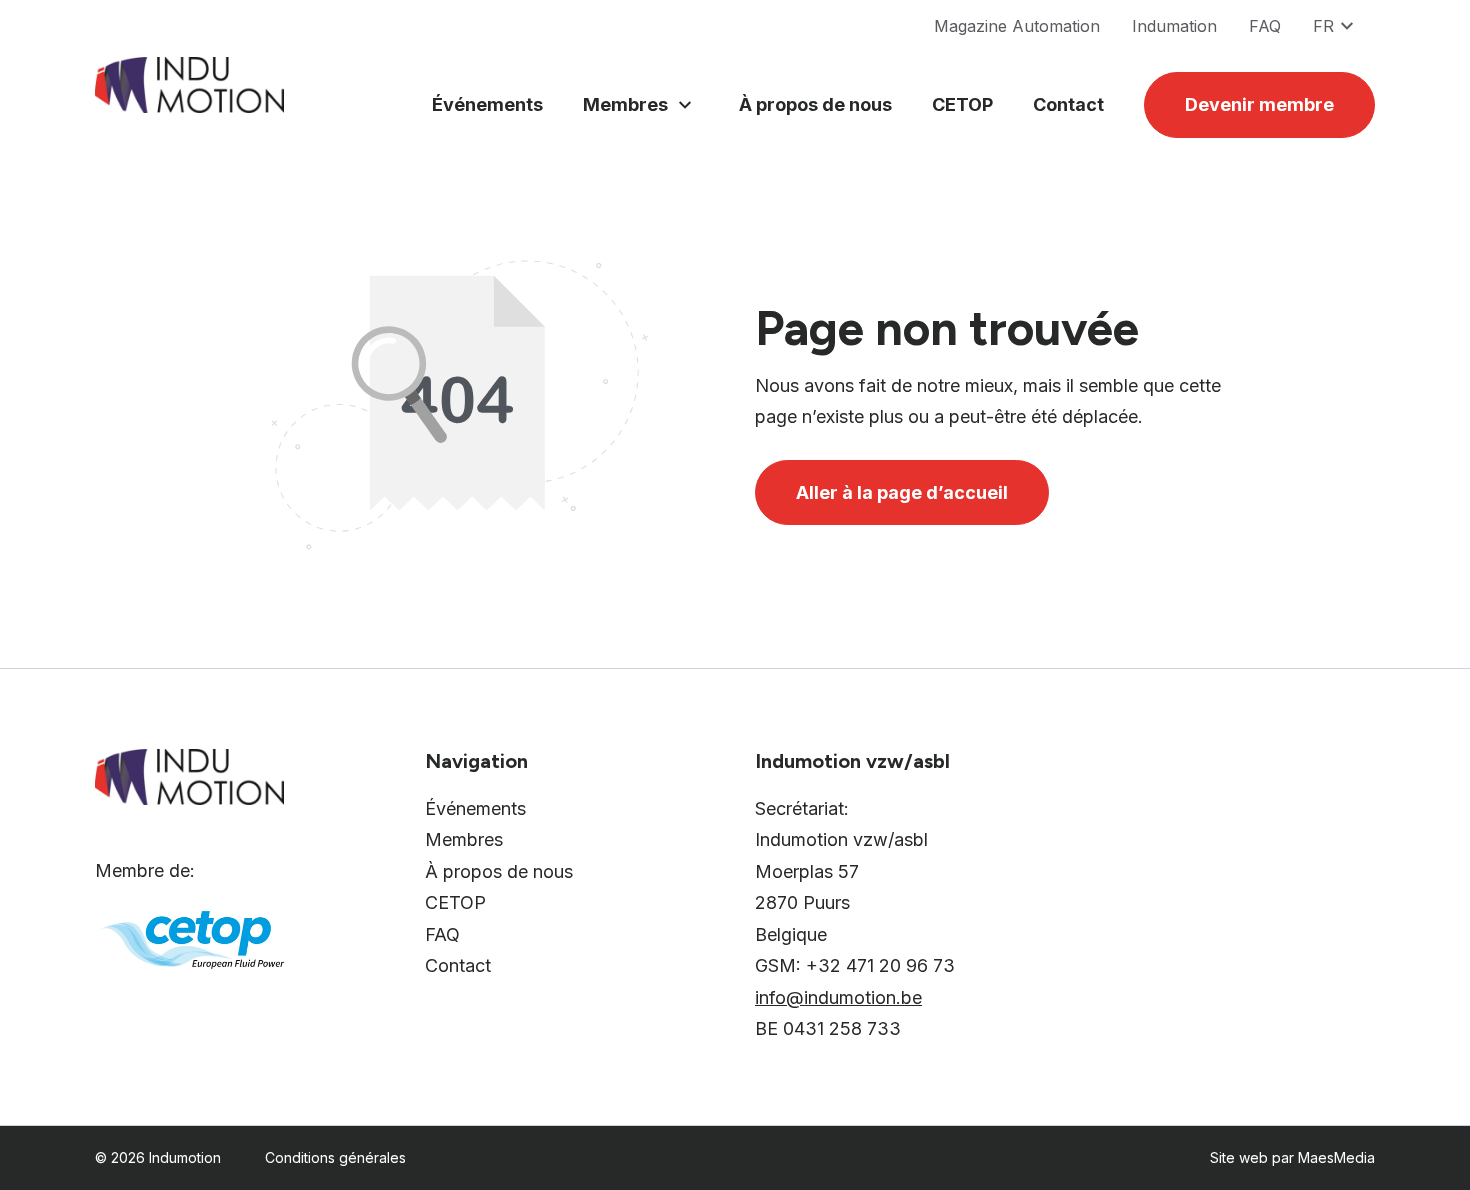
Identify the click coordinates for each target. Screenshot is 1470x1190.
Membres (625, 104)
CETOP (962, 104)
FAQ (1265, 26)
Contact (1068, 104)
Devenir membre (1259, 104)
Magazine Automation (1017, 26)
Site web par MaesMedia (1292, 1157)
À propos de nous (815, 104)
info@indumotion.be (838, 997)
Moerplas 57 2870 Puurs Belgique (807, 903)
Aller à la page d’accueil (902, 492)
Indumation (1174, 26)
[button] (1344, 26)
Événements (487, 104)
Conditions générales (335, 1157)
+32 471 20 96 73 (880, 965)
